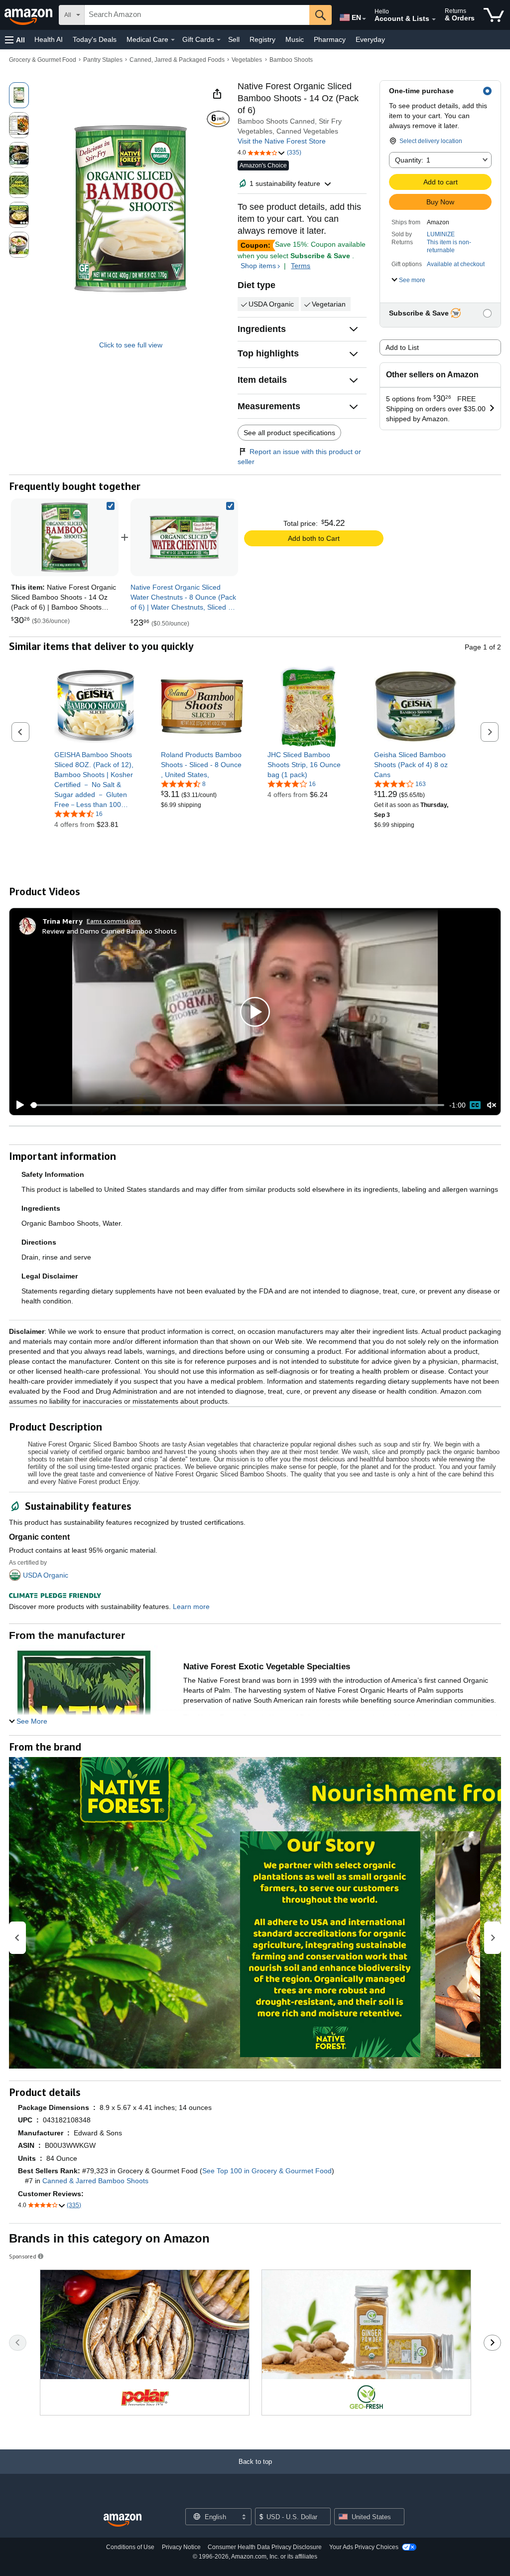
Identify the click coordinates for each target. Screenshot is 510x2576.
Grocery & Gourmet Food (43, 60)
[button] (15, 40)
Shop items (258, 266)
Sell (234, 39)
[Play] (17, 1105)
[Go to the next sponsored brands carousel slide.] (492, 2343)
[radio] (19, 95)
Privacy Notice (181, 2547)
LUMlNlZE (441, 234)
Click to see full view (131, 345)
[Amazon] (29, 15)
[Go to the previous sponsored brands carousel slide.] (18, 2343)
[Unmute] (492, 1105)
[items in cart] (494, 15)
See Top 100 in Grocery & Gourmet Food (267, 2171)
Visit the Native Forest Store (282, 141)
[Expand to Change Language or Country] (364, 19)
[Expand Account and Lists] (434, 19)
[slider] (237, 1105)
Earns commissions (114, 921)
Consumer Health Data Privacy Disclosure (265, 2547)
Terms (301, 266)
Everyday (370, 39)
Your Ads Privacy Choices (364, 2547)
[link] (184, 537)
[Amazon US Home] (123, 2520)
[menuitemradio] (475, 1105)
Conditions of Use (130, 2547)
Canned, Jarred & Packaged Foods (177, 60)
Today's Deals (95, 39)
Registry (262, 39)
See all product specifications (289, 433)
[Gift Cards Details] (219, 40)
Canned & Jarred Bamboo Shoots (95, 2181)
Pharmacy (330, 39)
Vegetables (247, 60)
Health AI (49, 39)
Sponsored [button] (23, 2256)
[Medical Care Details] (173, 40)
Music (295, 39)
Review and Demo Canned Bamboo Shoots (110, 931)
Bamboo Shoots (291, 60)
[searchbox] (197, 15)
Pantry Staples (103, 60)
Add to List (402, 347)
